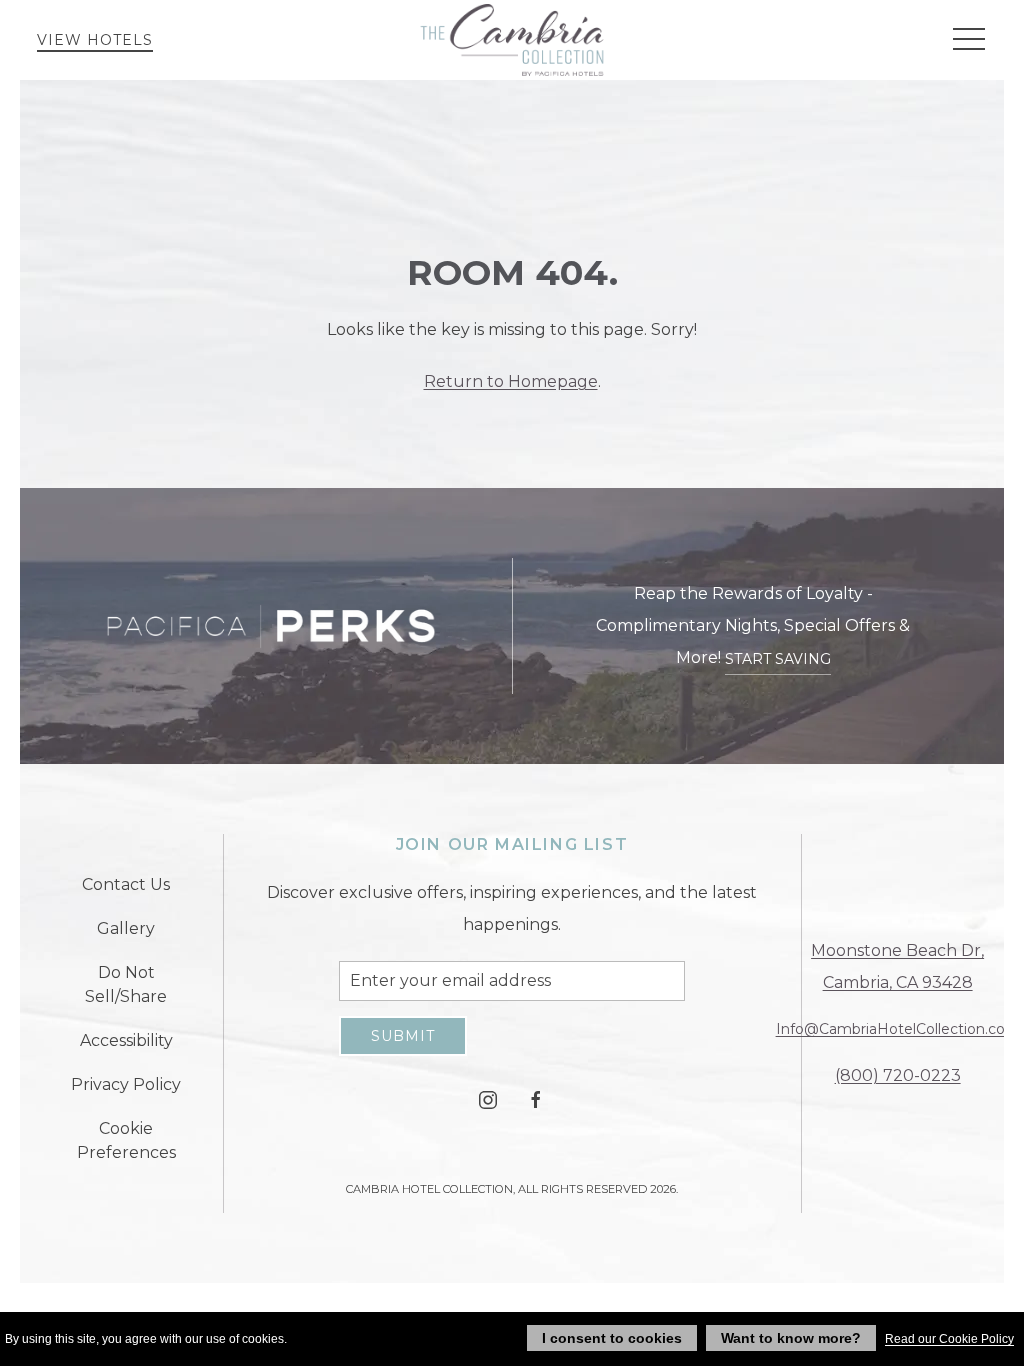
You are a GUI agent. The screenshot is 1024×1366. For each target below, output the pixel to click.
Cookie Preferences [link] (126, 1140)
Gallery (126, 928)
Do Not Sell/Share (126, 984)
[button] (969, 40)
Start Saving (778, 659)
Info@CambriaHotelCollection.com (898, 1029)
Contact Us (126, 884)
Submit (403, 1036)
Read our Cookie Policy (949, 1339)
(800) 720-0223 (898, 1075)
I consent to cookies (612, 1338)
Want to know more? (791, 1338)
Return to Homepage (511, 381)
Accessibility (126, 1040)
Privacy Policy (126, 1084)
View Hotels (95, 40)
